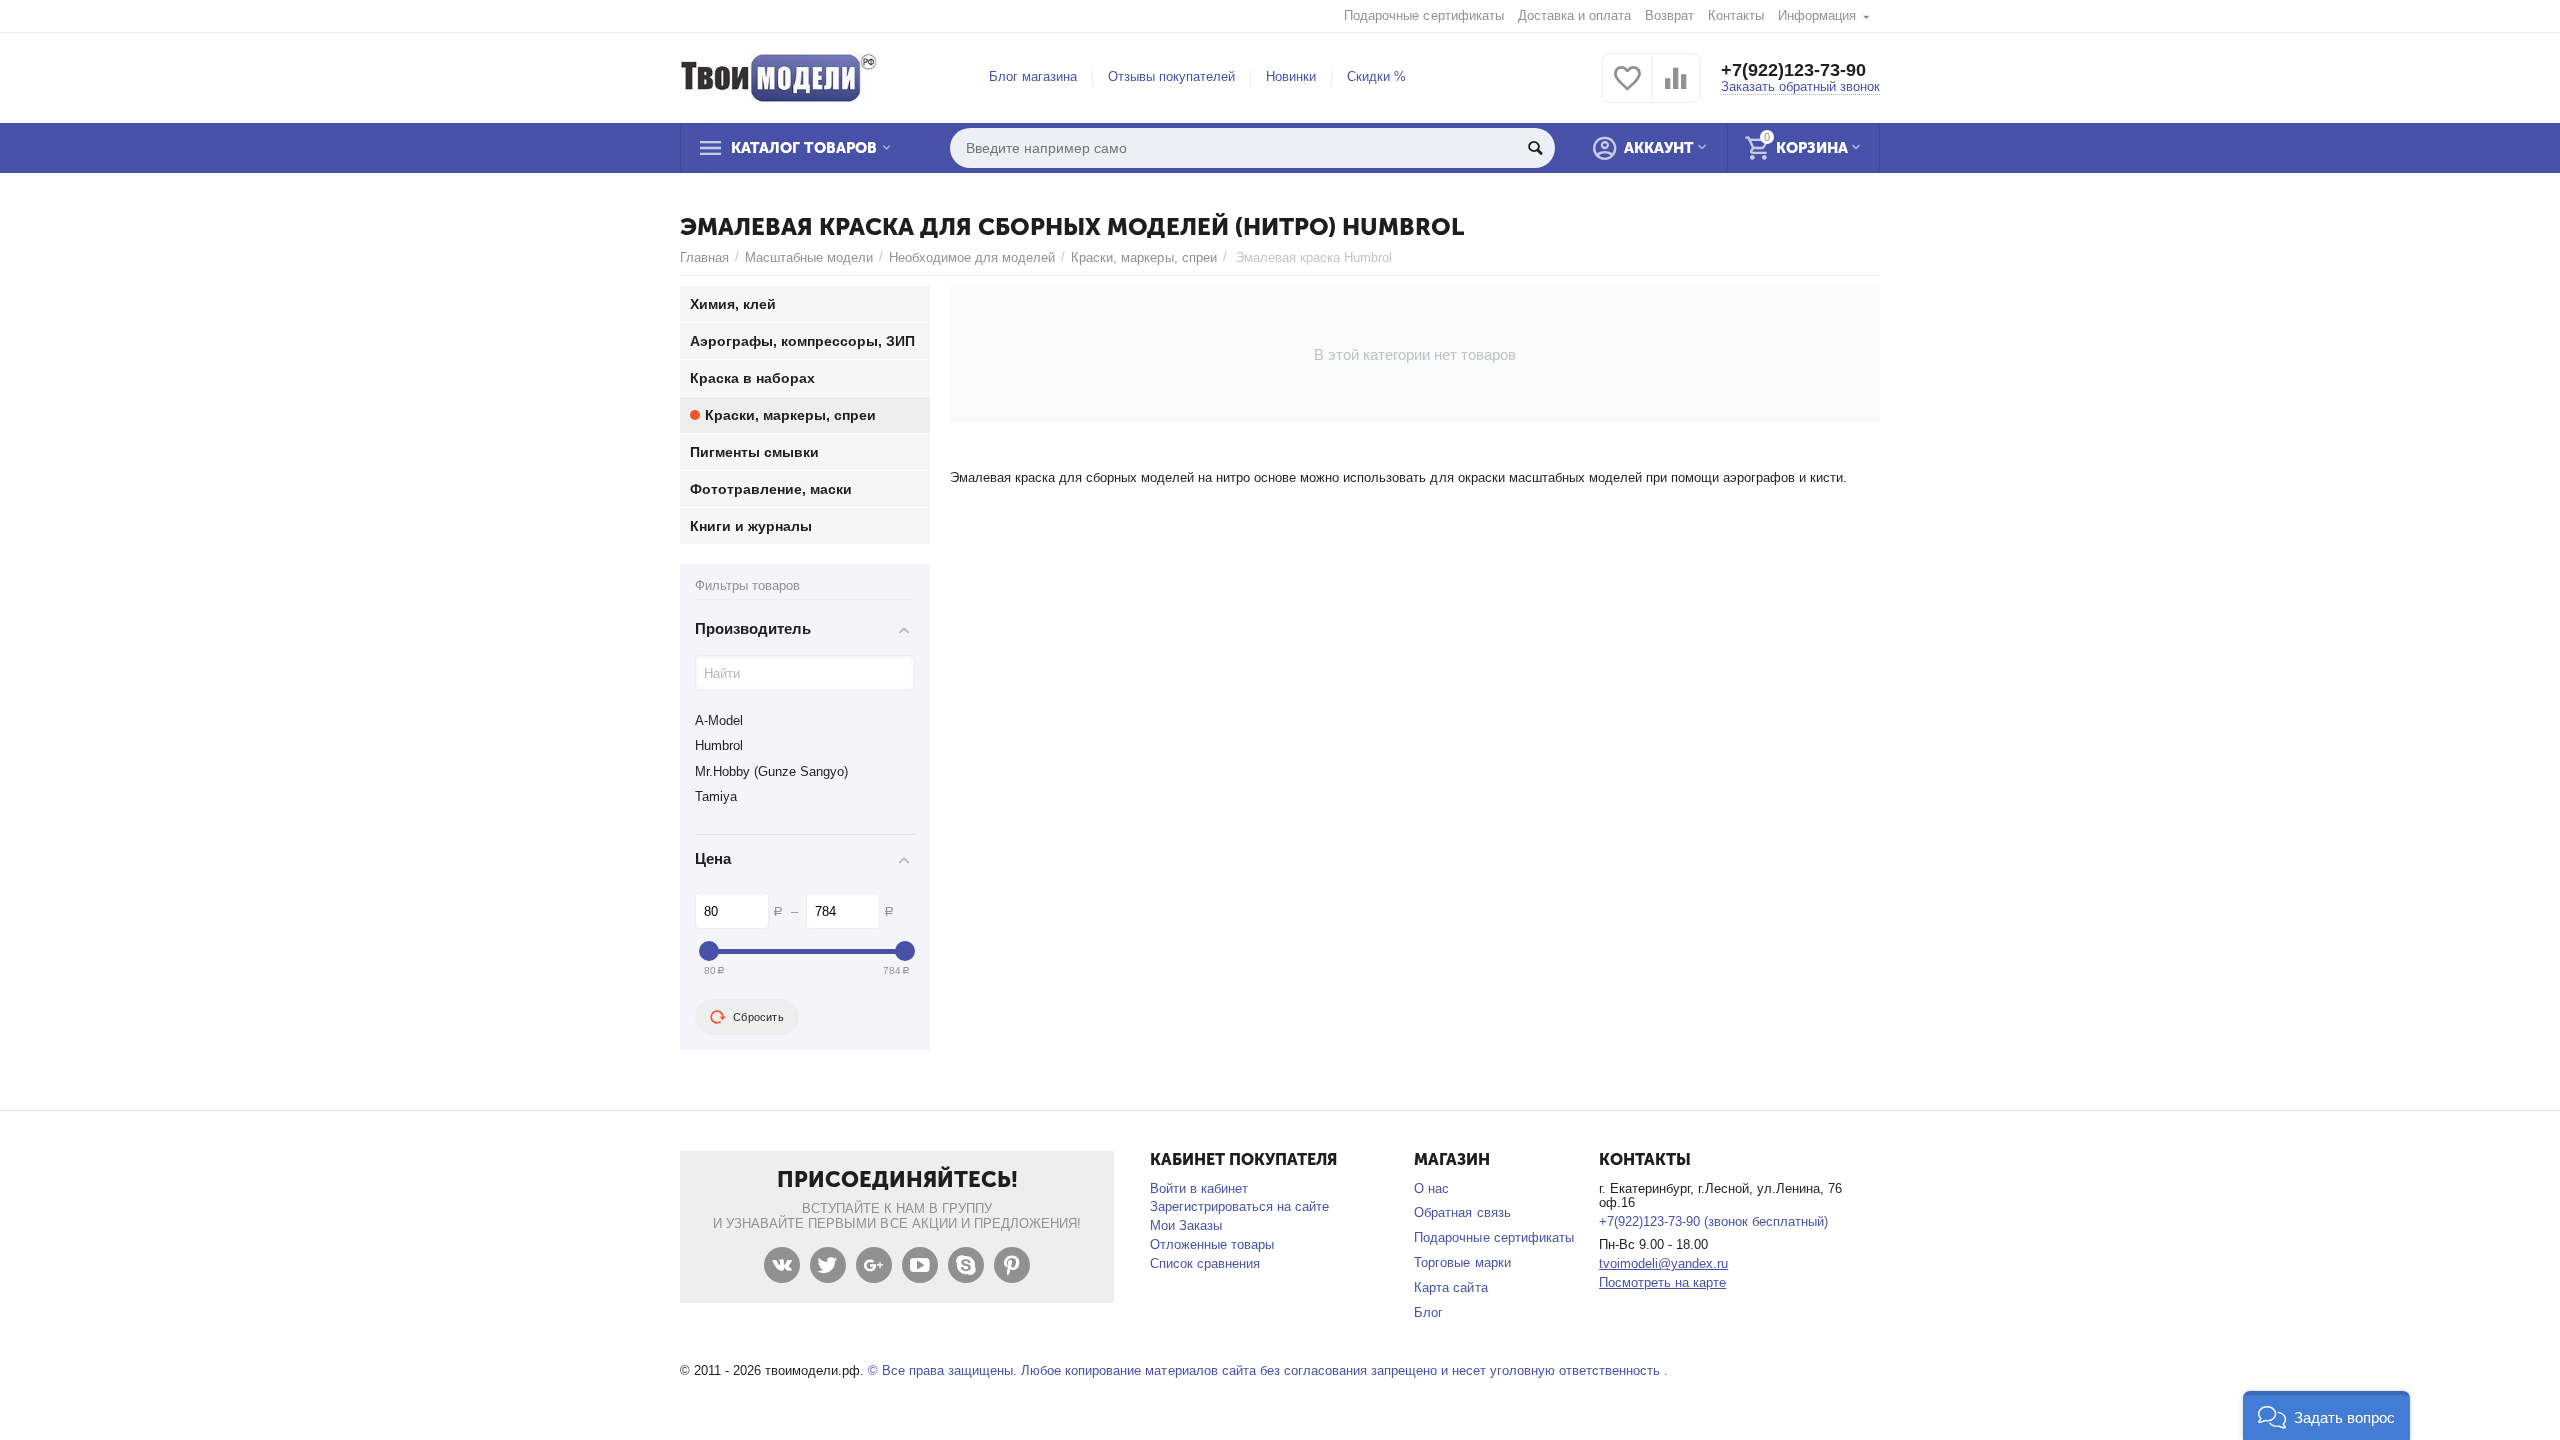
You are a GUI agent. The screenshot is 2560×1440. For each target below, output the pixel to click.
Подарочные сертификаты (1423, 15)
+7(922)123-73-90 (1793, 70)
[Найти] (1535, 148)
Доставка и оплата (1574, 15)
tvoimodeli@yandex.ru (1663, 1263)
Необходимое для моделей (972, 257)
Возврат (1669, 15)
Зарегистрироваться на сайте (1239, 1206)
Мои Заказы (1186, 1225)
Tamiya (716, 796)
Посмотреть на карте (1662, 1282)
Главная (704, 257)
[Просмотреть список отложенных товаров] (1627, 89)
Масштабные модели (809, 257)
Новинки (1291, 76)
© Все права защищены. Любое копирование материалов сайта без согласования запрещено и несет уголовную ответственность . (1268, 1370)
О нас (1431, 1188)
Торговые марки (1462, 1262)
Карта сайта (1450, 1287)
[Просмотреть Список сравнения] (1676, 89)
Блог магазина (1033, 76)
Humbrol (719, 745)
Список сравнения (1205, 1263)
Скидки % (1376, 76)
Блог (1428, 1312)
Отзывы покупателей (1171, 76)
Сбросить (758, 1017)
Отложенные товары (1212, 1244)
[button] (2326, 1415)
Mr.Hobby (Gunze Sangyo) (771, 771)
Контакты (1736, 15)
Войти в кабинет (1199, 1188)
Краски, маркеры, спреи (1143, 257)
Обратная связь (1462, 1212)
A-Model (719, 720)
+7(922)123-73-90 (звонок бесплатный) (1713, 1221)
